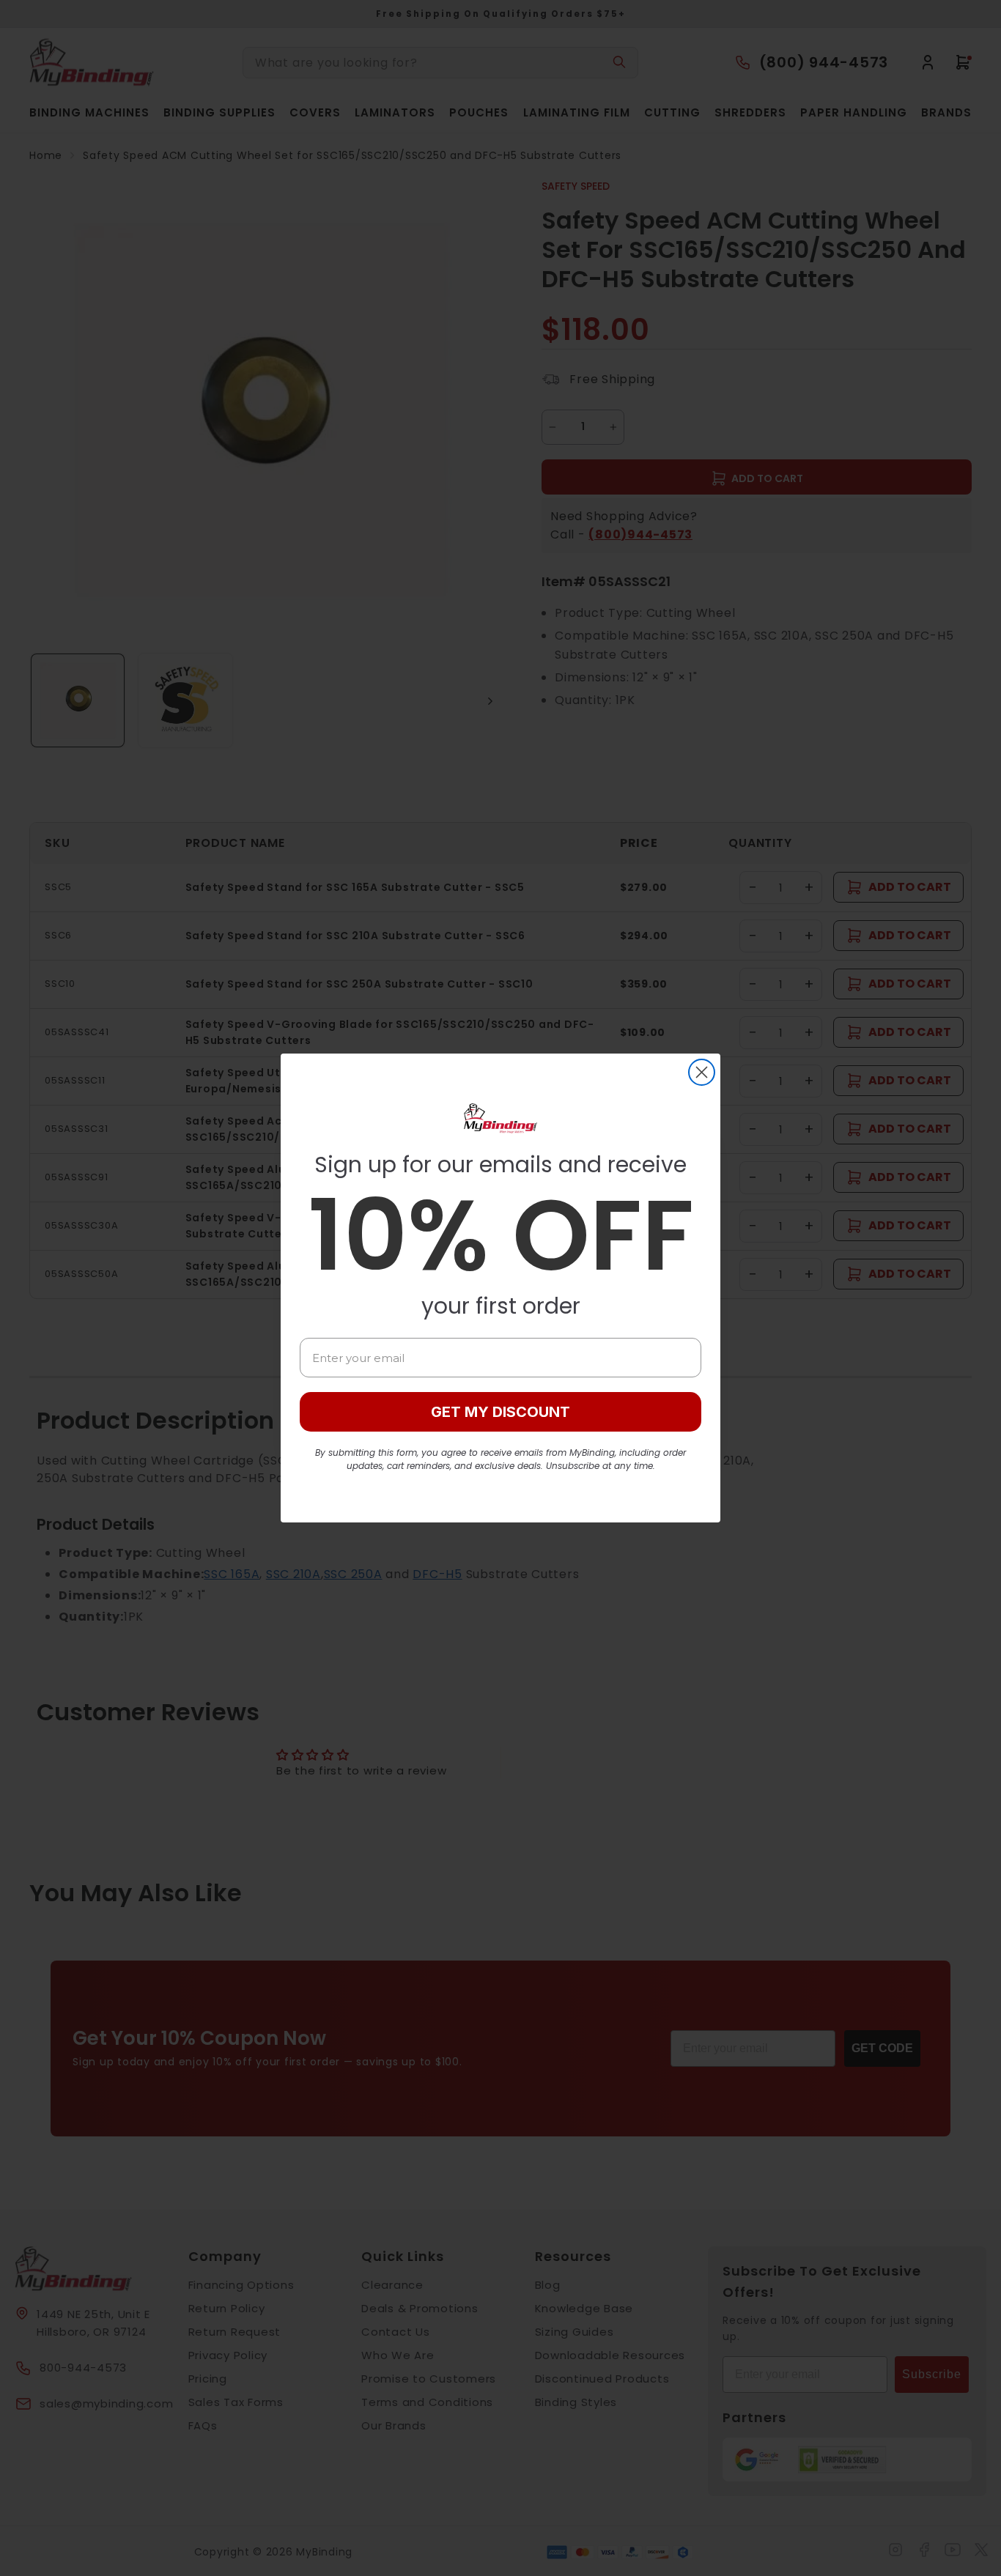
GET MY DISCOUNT (500, 1412)
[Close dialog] (702, 1072)
